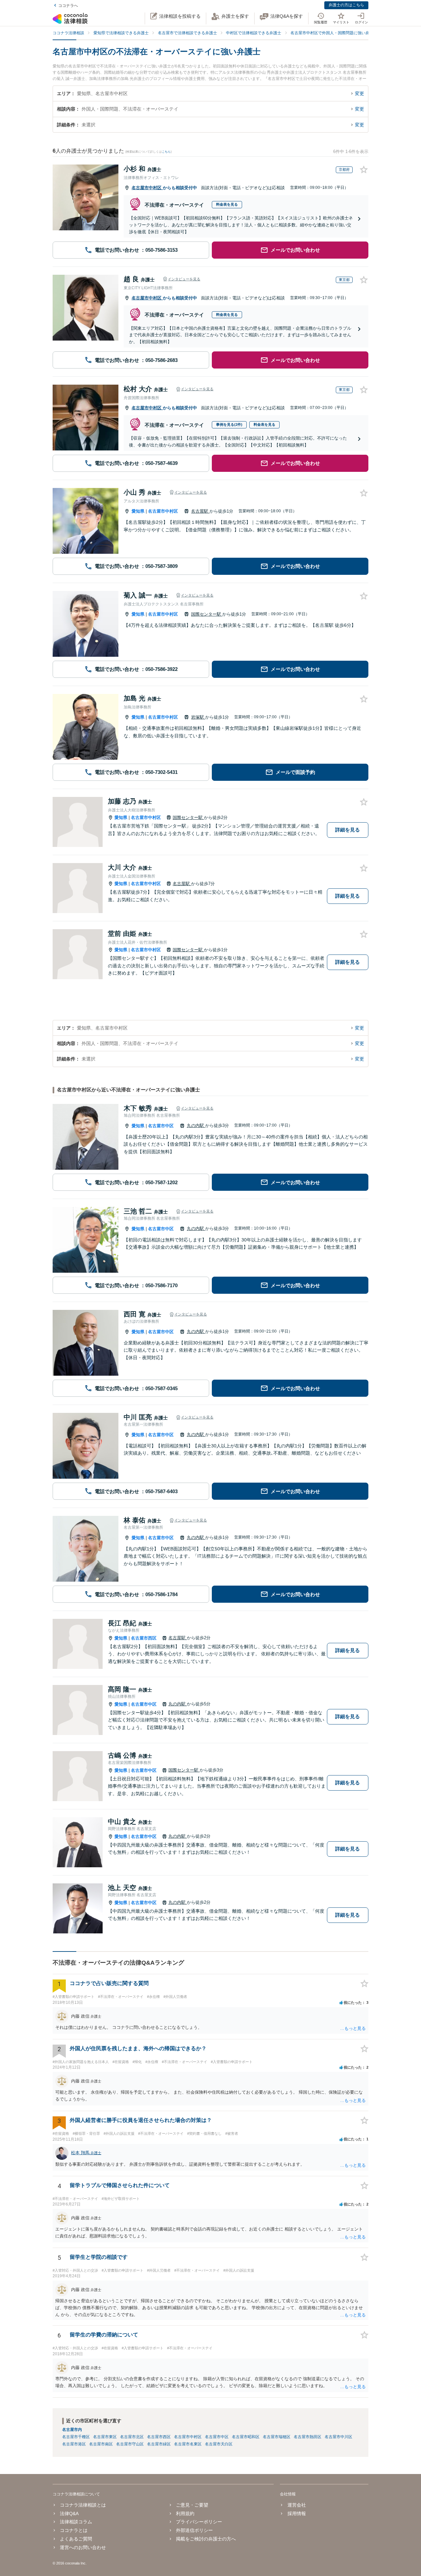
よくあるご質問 (76, 2539)
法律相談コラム (76, 2522)
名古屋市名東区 (188, 2444)
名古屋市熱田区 (308, 2437)
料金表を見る (227, 204)
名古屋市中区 (161, 1126)
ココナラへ (68, 6)
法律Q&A (69, 2513)
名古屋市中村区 (147, 188)
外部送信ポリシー (194, 2530)
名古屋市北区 (132, 2437)
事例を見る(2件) (229, 424)
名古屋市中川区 (338, 2437)
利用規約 (185, 2513)
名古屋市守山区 (130, 2444)
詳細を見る (347, 830)
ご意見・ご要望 (192, 2505)
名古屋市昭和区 (246, 2437)
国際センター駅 (207, 614)
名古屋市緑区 (159, 2444)
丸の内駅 (196, 1125)
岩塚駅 (198, 717)
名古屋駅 (200, 511)
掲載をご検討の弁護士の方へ (206, 2539)
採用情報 (297, 2513)
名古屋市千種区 (76, 2437)
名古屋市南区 (101, 2444)
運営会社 (297, 2505)
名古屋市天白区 (219, 2444)
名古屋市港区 (74, 2444)
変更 (359, 93)
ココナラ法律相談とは (83, 2505)
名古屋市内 (72, 2430)
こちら (166, 152)
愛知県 (138, 511)
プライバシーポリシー (199, 2522)
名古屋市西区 (144, 1638)
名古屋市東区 (105, 2437)
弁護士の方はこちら (346, 5)
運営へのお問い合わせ (83, 2547)
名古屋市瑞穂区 (277, 2437)
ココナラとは (74, 2530)
